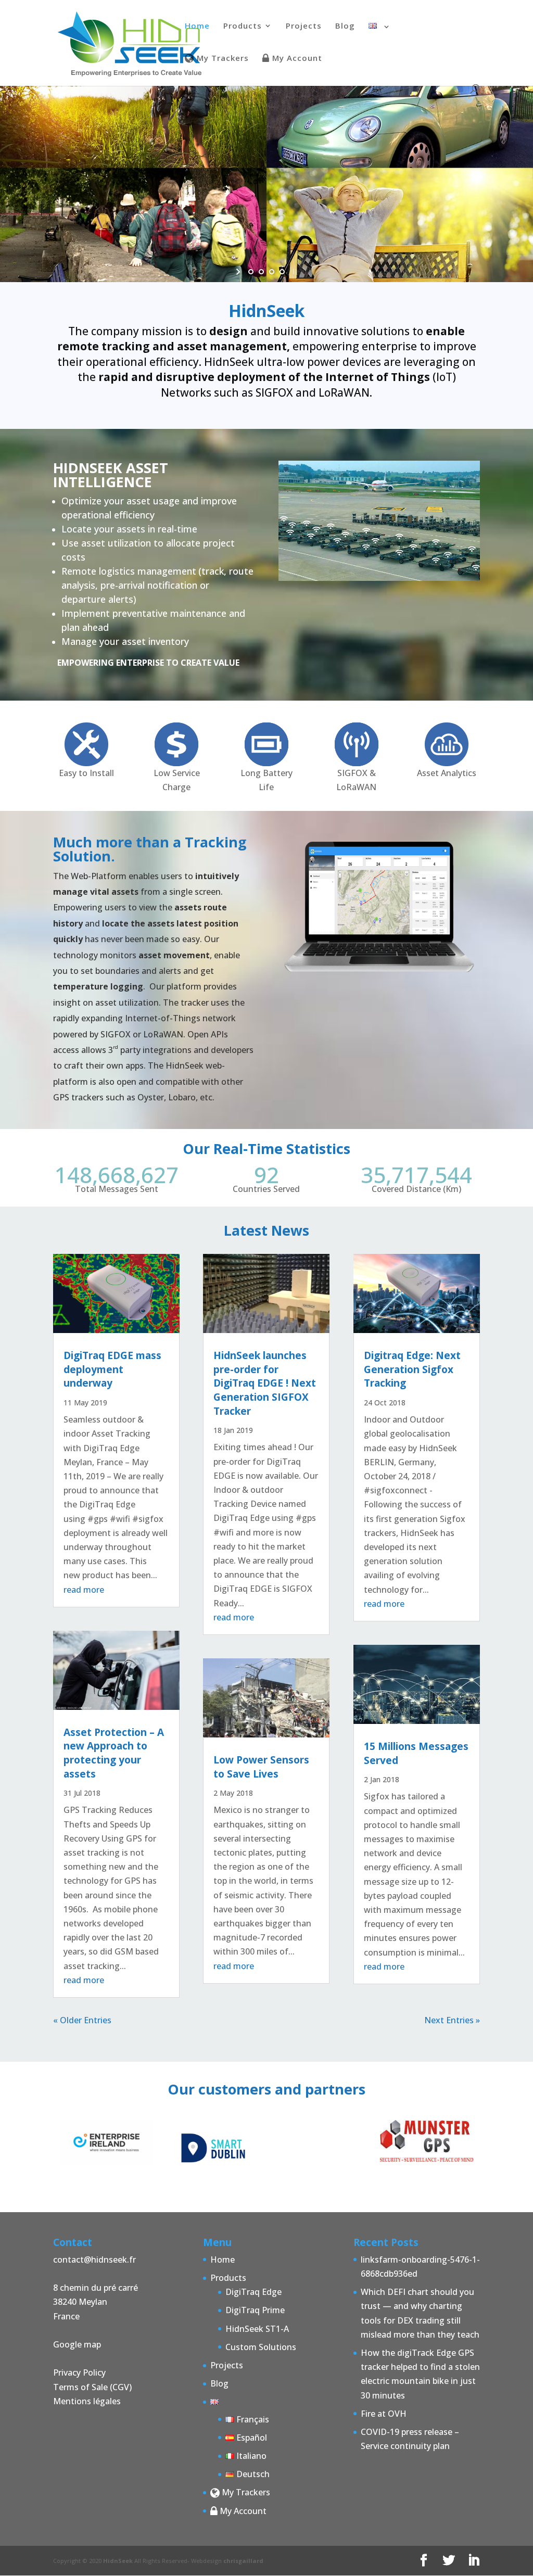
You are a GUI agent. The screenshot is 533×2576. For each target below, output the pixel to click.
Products (243, 26)
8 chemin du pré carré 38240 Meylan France (96, 2302)
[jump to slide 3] (272, 272)
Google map (77, 2344)
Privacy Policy (79, 2372)
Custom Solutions (261, 2347)
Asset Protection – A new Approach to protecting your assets (114, 1753)
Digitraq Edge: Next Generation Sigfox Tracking (412, 1369)
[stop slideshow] (294, 272)
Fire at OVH (384, 2414)
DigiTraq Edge (253, 2292)
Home (197, 26)
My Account (296, 59)
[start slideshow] (239, 272)
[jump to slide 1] (251, 272)
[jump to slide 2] (261, 272)
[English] (380, 39)
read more (84, 1590)
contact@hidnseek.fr (94, 2260)
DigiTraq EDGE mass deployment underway (112, 1369)
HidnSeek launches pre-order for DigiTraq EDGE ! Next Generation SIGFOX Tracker (265, 1383)
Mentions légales (87, 2401)
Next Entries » (452, 2020)
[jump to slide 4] (282, 272)
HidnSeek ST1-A (257, 2329)
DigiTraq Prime (255, 2310)
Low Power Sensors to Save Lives (261, 1767)
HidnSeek (118, 2561)
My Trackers (221, 59)
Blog (345, 26)
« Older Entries (82, 2020)
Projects (304, 26)
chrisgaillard (243, 2561)
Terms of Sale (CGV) (92, 2387)
